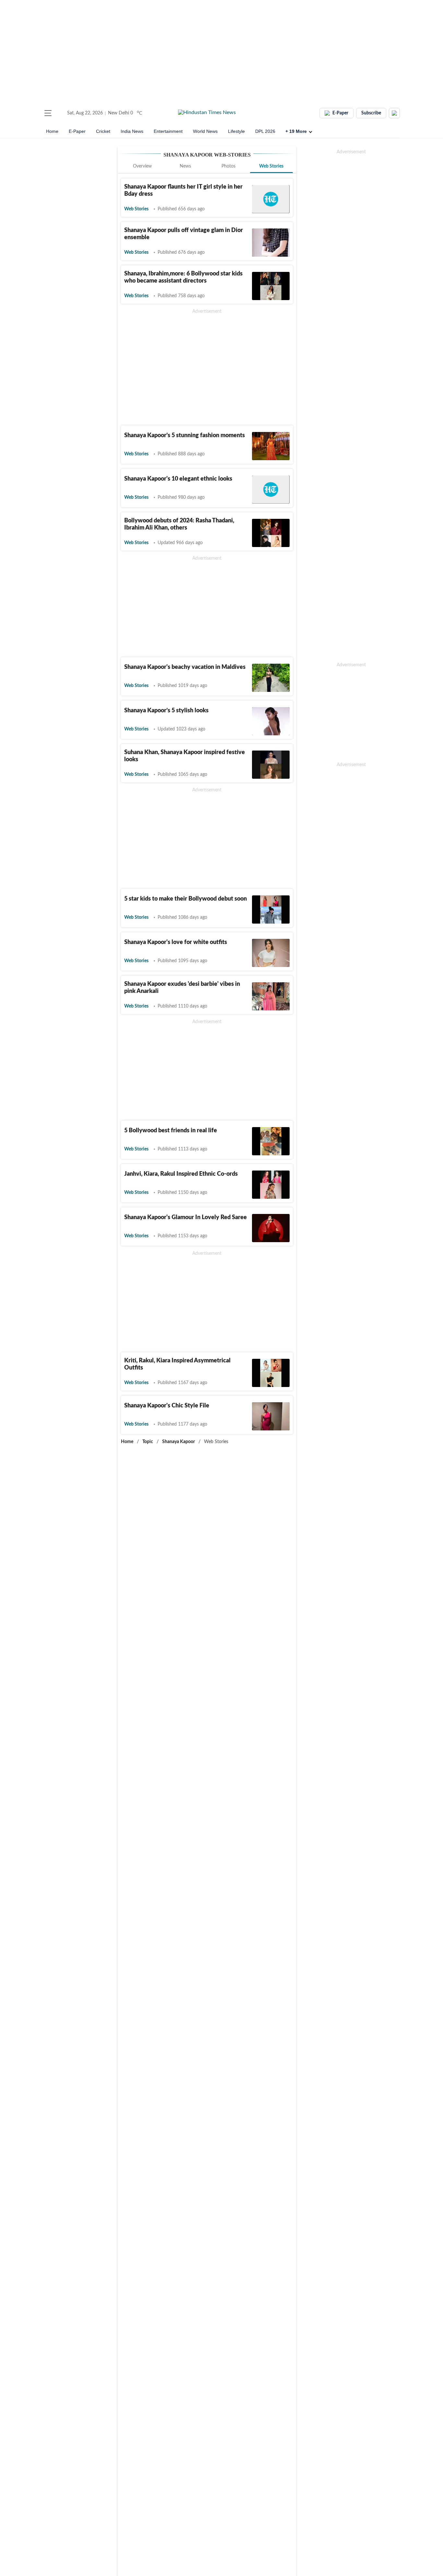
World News (205, 131)
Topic (148, 1442)
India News (132, 131)
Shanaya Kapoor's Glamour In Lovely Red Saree (186, 1218)
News (185, 166)
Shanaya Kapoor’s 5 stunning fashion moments (185, 436)
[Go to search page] (60, 113)
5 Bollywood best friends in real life (171, 1131)
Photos (228, 166)
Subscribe (371, 113)
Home (52, 131)
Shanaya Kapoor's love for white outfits (176, 942)
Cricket (103, 131)
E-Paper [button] (340, 113)
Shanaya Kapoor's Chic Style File (167, 1406)
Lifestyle (236, 131)
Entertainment (168, 131)
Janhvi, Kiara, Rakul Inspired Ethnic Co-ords (181, 1174)
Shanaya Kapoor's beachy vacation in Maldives (185, 667)
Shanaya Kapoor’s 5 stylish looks (166, 711)
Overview (142, 166)
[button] (48, 113)
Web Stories (271, 166)
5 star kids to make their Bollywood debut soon (186, 899)
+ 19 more (296, 131)
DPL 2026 (265, 131)
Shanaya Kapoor (179, 1442)
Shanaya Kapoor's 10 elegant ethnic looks (178, 479)
